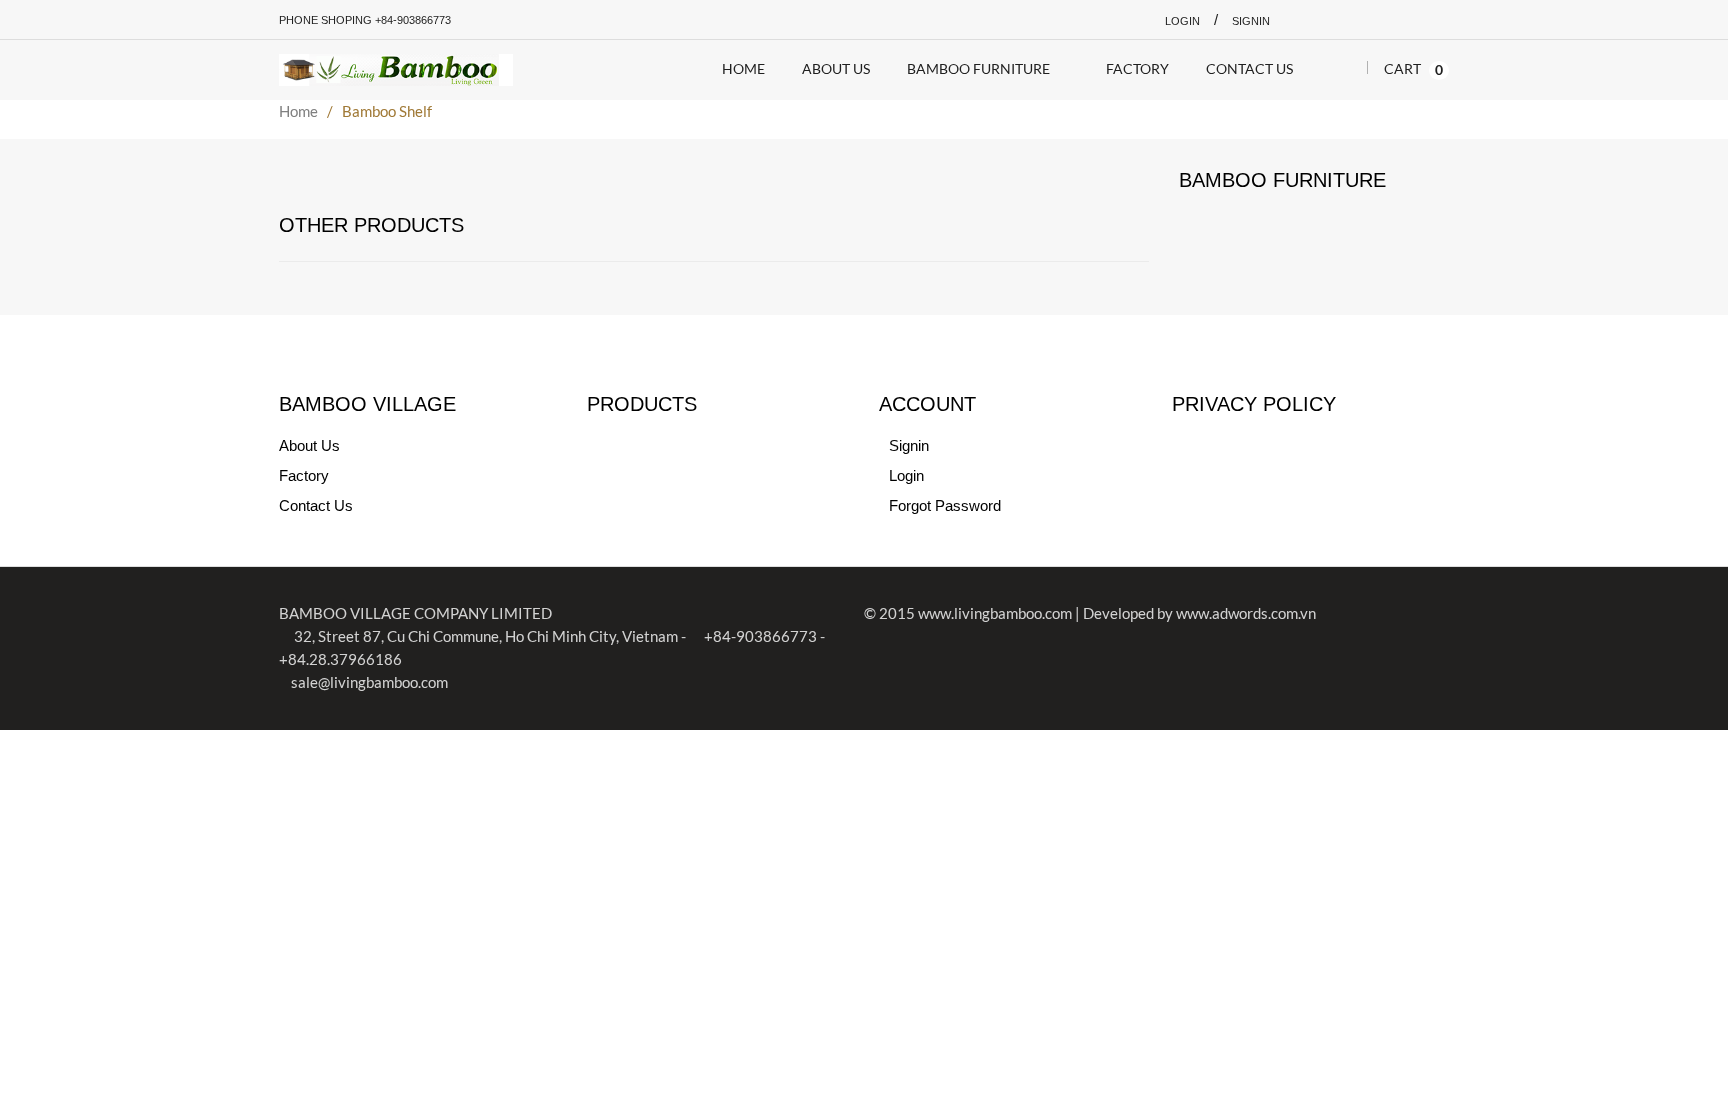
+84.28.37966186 (340, 659)
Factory (304, 475)
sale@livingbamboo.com (369, 682)
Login (1182, 21)
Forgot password (945, 505)
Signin (1251, 21)
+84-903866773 (759, 636)
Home (298, 111)
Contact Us (316, 505)
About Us (309, 445)
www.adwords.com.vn (1246, 613)
